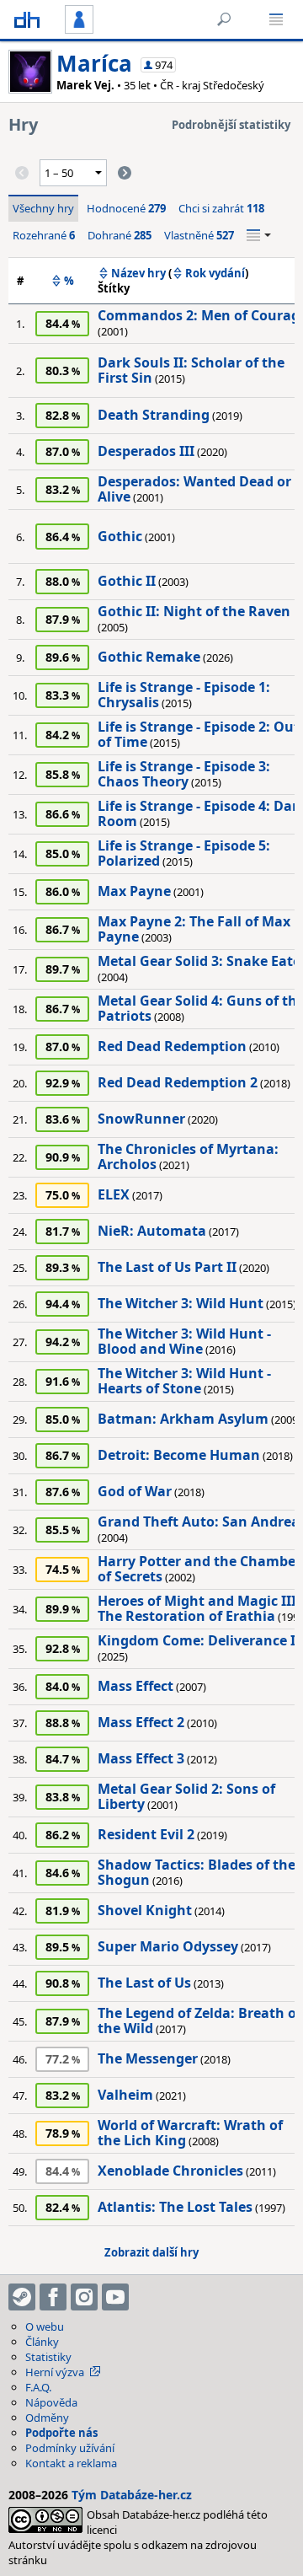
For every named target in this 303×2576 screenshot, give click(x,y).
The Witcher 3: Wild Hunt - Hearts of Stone (184, 1381)
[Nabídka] (276, 19)
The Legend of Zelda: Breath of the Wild (199, 2021)
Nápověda (51, 2402)
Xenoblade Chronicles (170, 2171)
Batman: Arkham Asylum (183, 1419)
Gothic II (127, 581)
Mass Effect (136, 1686)
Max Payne (134, 891)
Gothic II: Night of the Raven (194, 611)
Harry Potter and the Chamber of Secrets (199, 1569)
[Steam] (22, 2297)
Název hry (138, 273)
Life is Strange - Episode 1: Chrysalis (184, 695)
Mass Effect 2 (141, 1722)
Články (42, 2342)
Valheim (125, 2095)
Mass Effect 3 (141, 1758)
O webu (45, 2326)
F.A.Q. (38, 2387)
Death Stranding (154, 415)
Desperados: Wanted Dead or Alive (194, 489)
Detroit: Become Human (179, 1455)
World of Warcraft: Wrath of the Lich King (190, 2133)
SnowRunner (141, 1119)
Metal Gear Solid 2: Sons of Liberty (186, 1796)
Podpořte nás (61, 2433)
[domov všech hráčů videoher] (27, 19)
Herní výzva (55, 2372)
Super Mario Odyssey (168, 1946)
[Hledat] (224, 19)
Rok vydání (215, 273)
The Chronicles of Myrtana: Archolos (188, 1157)
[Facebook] (53, 2297)
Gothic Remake (149, 657)
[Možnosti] (259, 235)
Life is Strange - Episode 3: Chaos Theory (184, 774)
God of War (135, 1491)
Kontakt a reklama (71, 2463)
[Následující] (125, 173)
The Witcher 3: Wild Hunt (181, 1303)
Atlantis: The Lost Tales (175, 2207)
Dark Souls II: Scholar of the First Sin (191, 370)
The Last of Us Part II (167, 1267)
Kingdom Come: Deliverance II (199, 1640)
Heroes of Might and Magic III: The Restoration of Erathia (199, 1608)
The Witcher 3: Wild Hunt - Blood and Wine (184, 1341)
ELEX (114, 1194)
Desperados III (146, 451)
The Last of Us (144, 1983)
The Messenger (148, 2058)
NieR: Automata (152, 1231)
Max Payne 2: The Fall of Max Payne (194, 929)
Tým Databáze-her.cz (132, 2495)
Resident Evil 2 (146, 1834)
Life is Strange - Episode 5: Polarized (184, 853)
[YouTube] (115, 2297)
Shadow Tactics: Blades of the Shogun (197, 1872)
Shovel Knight (145, 1910)
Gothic (120, 536)
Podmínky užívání (70, 2448)
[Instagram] (84, 2297)
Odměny (47, 2418)
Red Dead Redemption (172, 1046)
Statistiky (48, 2357)
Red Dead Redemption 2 (178, 1082)
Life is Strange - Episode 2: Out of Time (199, 734)
